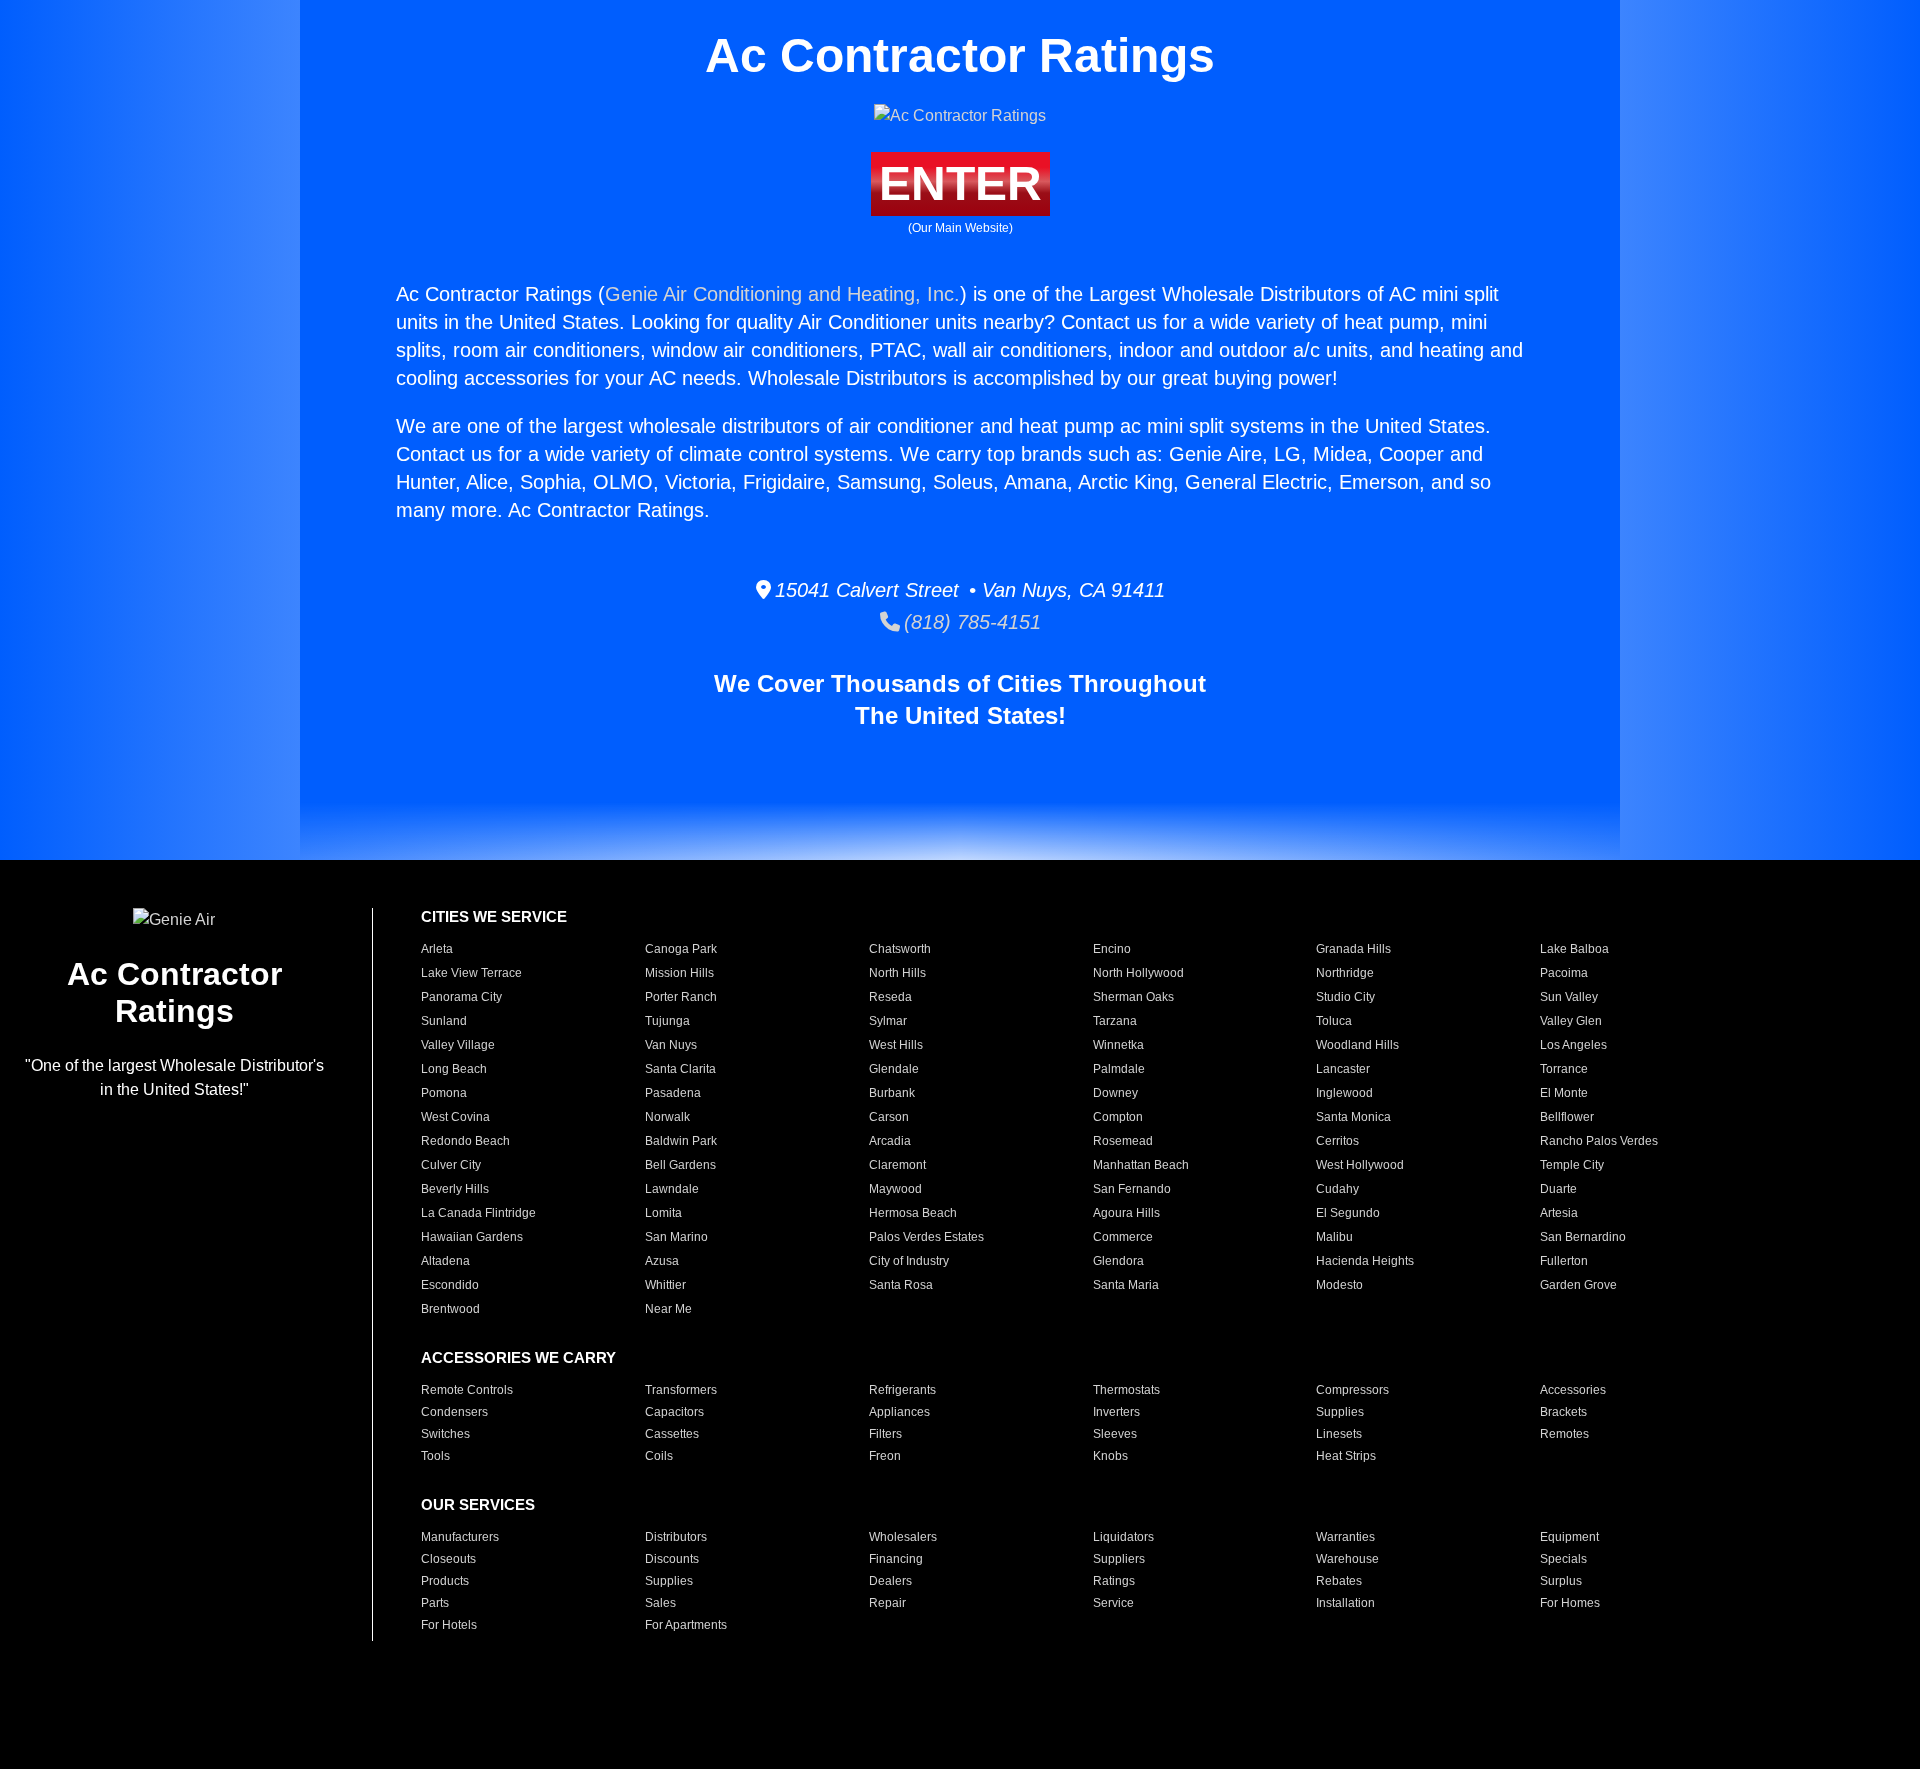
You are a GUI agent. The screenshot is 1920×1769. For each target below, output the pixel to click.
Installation (1345, 1603)
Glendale (894, 1069)
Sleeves (1115, 1434)
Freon (885, 1456)
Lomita (663, 1213)
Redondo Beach (465, 1141)
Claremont (897, 1165)
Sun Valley (1569, 997)
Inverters (1116, 1412)
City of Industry (909, 1261)
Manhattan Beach (1141, 1165)
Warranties (1345, 1537)
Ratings (1114, 1581)
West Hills (896, 1045)
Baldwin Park (681, 1141)
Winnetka (1118, 1045)
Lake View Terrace (471, 973)
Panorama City (461, 997)
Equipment (1569, 1537)
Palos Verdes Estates (926, 1237)
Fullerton (1564, 1261)
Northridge (1345, 973)
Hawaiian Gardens (472, 1237)
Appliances (899, 1412)
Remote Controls (467, 1390)
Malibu (1334, 1237)
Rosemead (1123, 1141)
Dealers (890, 1581)
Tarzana (1115, 1021)
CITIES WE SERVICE (494, 916)
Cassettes (672, 1434)
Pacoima (1564, 973)
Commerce (1123, 1237)
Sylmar (888, 1021)
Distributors (676, 1537)
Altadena (445, 1261)
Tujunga (667, 1021)
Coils (659, 1456)
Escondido (450, 1285)
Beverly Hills (455, 1189)
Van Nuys (671, 1045)
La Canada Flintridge (478, 1213)
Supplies (1340, 1412)
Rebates (1339, 1581)
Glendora (1118, 1261)
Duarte (1558, 1189)
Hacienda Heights (1365, 1261)
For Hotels (449, 1625)
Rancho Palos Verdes (1599, 1141)
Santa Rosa (901, 1285)
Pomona (444, 1093)
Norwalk (667, 1117)
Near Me (668, 1309)
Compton (1118, 1117)
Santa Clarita (680, 1069)
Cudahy (1337, 1189)
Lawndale (672, 1189)
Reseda (890, 997)
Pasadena (673, 1093)
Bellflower (1567, 1117)
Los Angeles (1573, 1045)
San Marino (676, 1237)
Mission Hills (679, 973)
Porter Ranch (681, 997)
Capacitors (674, 1412)
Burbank (892, 1093)
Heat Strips (1346, 1456)
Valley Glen (1571, 1021)
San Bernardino (1583, 1237)
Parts (435, 1603)
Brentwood (450, 1309)
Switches (445, 1434)
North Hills (897, 973)
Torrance (1564, 1069)
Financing (896, 1559)
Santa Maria (1126, 1285)
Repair (887, 1603)
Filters (885, 1434)
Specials (1563, 1559)
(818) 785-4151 (970, 622)
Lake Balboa (1574, 949)
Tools (435, 1456)
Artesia (1559, 1213)
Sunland (444, 1021)
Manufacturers (460, 1537)
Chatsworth (900, 949)
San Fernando (1132, 1189)
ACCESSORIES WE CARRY (518, 1357)
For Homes (1570, 1603)
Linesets (1339, 1434)
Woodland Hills (1357, 1045)
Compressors (1352, 1390)
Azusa (662, 1261)
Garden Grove (1578, 1285)
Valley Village (458, 1045)
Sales (660, 1603)
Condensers (454, 1412)
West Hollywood (1360, 1165)
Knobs (1110, 1456)
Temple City (1572, 1165)
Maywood (895, 1189)
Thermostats (1126, 1390)
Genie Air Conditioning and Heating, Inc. (782, 294)
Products (445, 1581)
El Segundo (1348, 1213)
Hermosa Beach (913, 1213)
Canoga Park (681, 949)
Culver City (451, 1165)
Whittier (665, 1285)
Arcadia (890, 1141)
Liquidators (1123, 1537)
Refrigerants (902, 1390)
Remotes (1564, 1434)
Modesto (1339, 1285)
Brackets (1563, 1412)
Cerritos (1337, 1141)
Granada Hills (1353, 949)
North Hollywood (1138, 973)
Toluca (1334, 1021)
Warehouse (1347, 1559)
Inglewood (1344, 1093)
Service (1113, 1603)
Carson (889, 1117)
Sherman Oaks (1133, 997)
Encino (1112, 949)
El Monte (1564, 1093)
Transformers (681, 1390)
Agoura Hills (1126, 1213)
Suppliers (1119, 1559)
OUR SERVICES (478, 1504)
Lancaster (1343, 1069)
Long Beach (454, 1069)
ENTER (960, 183)
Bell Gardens (680, 1165)
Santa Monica (1353, 1117)
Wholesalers (903, 1537)
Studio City (1345, 997)
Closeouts (448, 1559)
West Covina (455, 1117)
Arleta (437, 949)
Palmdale (1119, 1069)
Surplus (1561, 1581)
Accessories (1573, 1390)
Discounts (672, 1559)
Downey (1115, 1093)
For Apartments (686, 1625)
